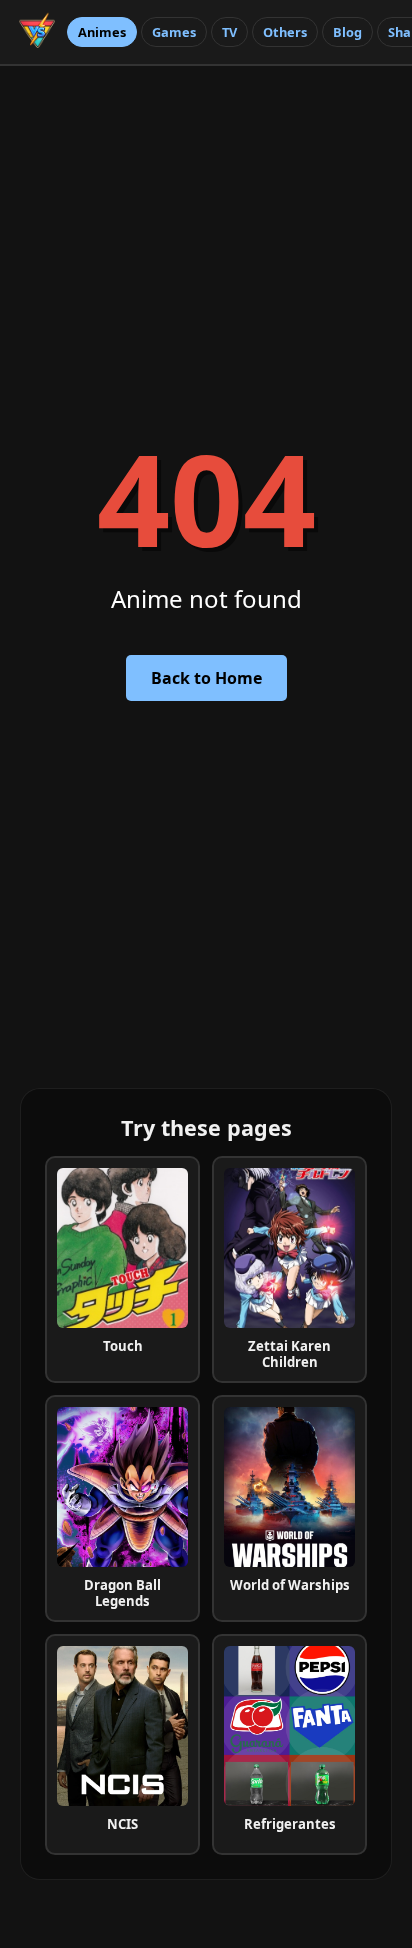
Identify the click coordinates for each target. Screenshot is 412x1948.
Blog (347, 32)
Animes (102, 32)
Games (174, 32)
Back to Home (206, 678)
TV (229, 32)
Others (285, 32)
